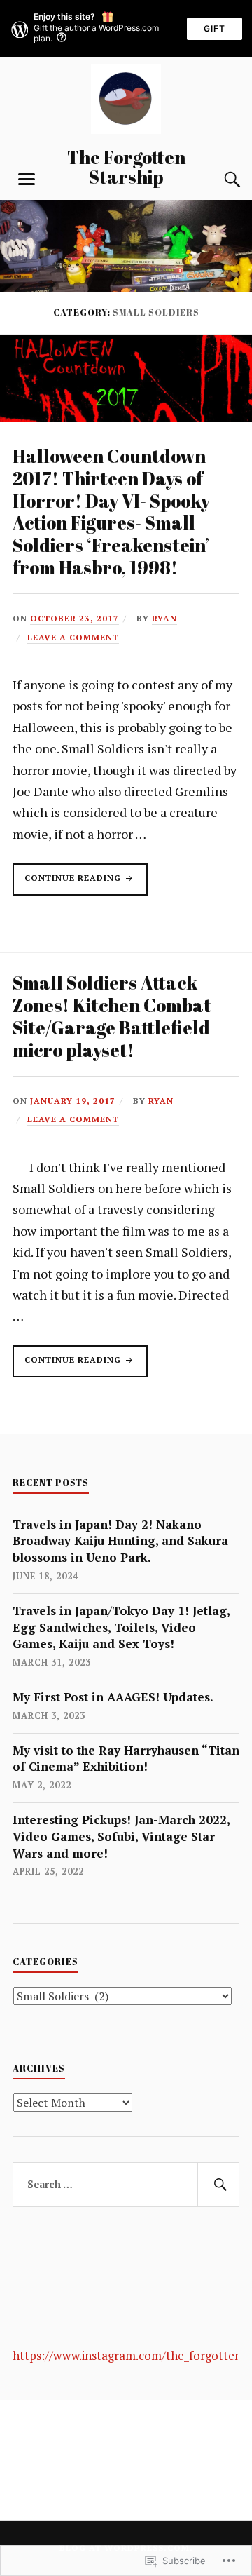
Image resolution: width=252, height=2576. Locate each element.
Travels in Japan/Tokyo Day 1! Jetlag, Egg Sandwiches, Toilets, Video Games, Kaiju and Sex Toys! (121, 1627)
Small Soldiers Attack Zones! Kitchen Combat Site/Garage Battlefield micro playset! (112, 1016)
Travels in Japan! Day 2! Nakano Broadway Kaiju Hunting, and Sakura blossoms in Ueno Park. (120, 1541)
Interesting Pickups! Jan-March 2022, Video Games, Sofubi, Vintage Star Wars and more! (121, 1836)
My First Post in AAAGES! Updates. (113, 1697)
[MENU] (27, 180)
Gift (215, 28)
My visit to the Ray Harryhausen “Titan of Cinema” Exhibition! (126, 1759)
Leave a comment (73, 637)
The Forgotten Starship (126, 167)
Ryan (164, 618)
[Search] (218, 180)
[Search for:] (126, 2185)
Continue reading (68, 884)
